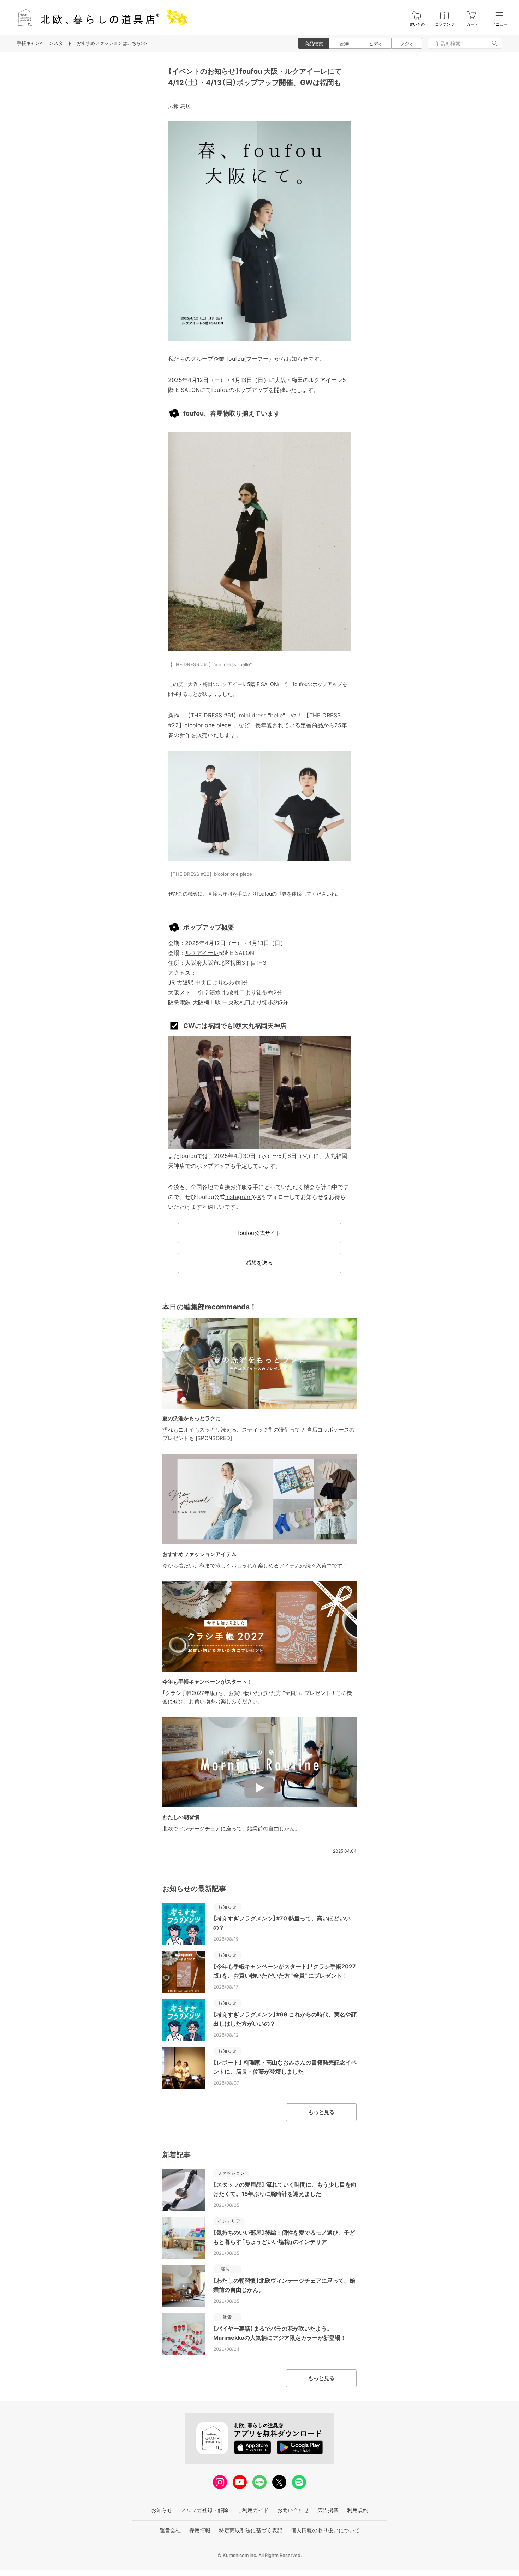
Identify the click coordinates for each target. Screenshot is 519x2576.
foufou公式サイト (259, 1233)
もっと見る (321, 2112)
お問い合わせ (293, 2510)
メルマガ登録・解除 (205, 2510)
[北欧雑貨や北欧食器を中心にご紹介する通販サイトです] (99, 17)
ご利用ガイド (253, 2510)
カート (472, 25)
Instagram (238, 1197)
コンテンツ (445, 25)
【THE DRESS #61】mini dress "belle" (235, 715)
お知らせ (162, 2510)
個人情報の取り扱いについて (325, 2530)
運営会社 (170, 2530)
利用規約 (358, 2510)
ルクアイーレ (202, 953)
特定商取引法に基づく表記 (251, 2530)
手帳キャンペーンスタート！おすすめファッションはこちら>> (82, 43)
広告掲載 (328, 2510)
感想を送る (259, 1263)
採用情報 (200, 2530)
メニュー (500, 25)
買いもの (417, 25)
